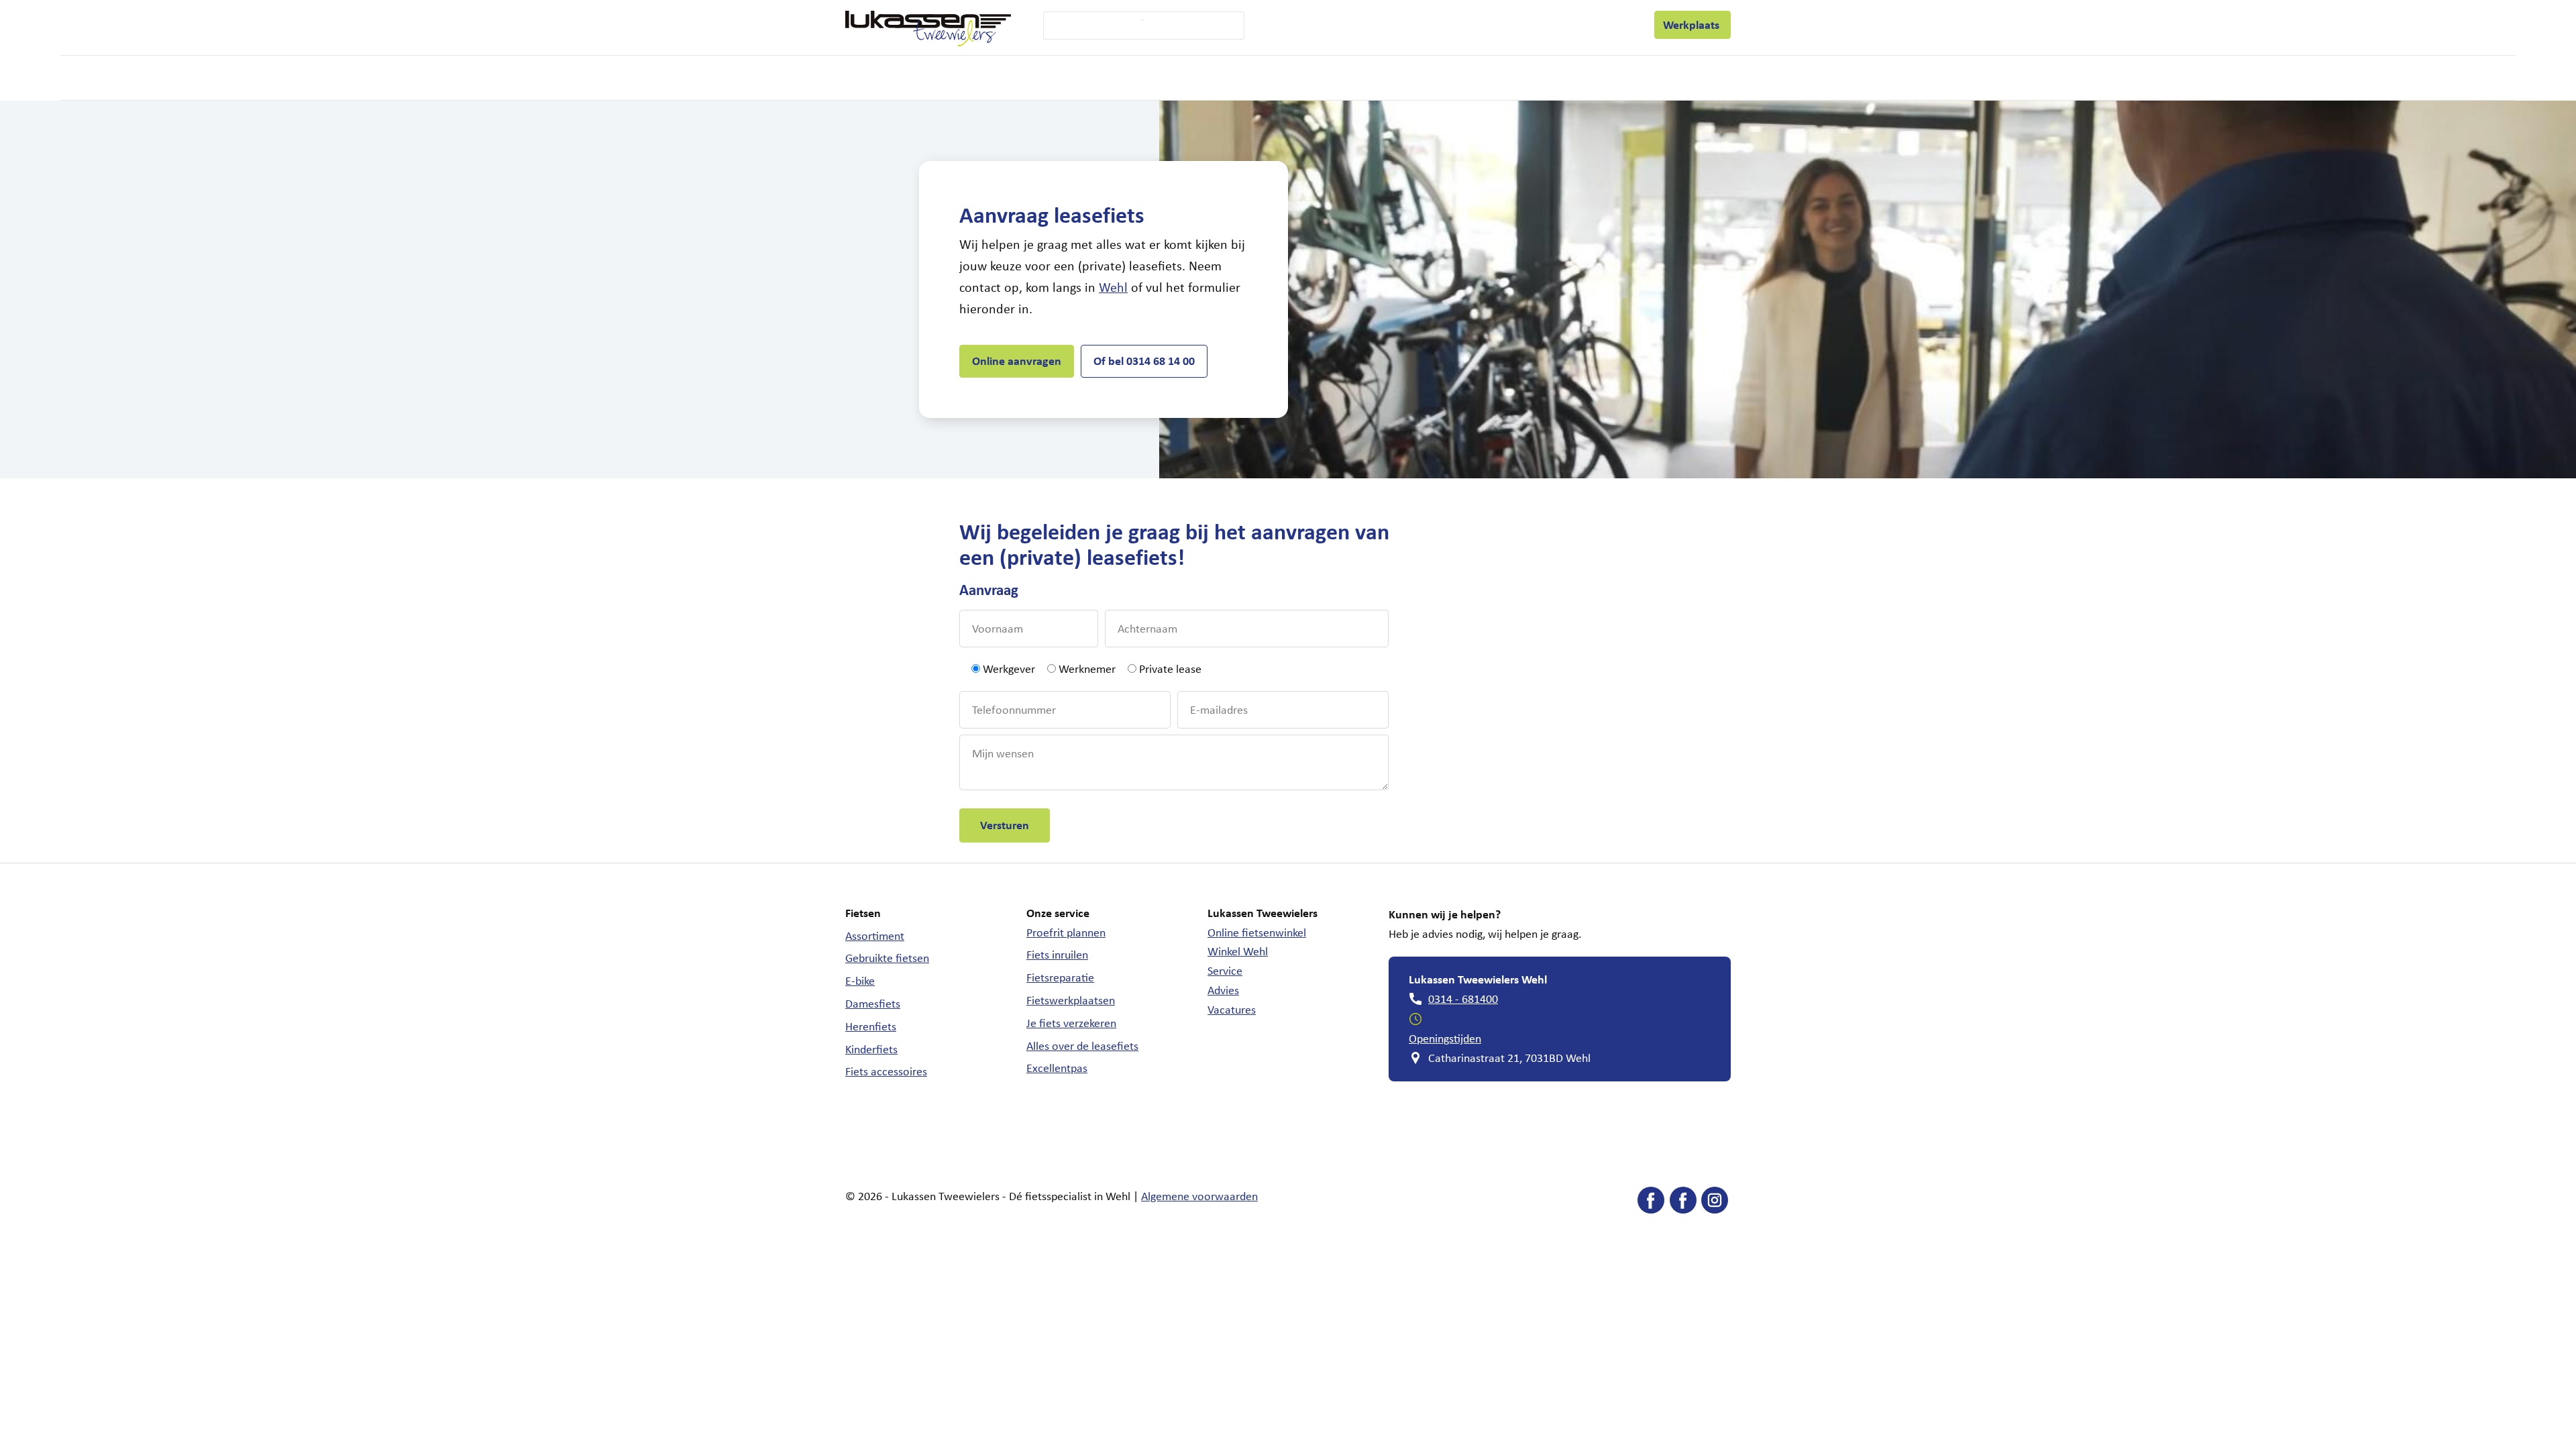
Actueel (1563, 24)
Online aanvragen (1017, 361)
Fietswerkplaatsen (1071, 1000)
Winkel (1364, 24)
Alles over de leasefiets (1082, 1046)
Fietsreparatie (1060, 977)
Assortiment (875, 936)
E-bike (860, 981)
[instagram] (1715, 1203)
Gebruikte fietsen (887, 958)
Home (858, 77)
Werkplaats (1693, 24)
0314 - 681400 (1463, 999)
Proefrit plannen (1066, 932)
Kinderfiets (871, 1049)
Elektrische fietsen (1000, 78)
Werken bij (1422, 24)
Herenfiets (871, 1026)
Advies (1223, 990)
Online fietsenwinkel (1257, 932)
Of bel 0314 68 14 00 (1144, 361)
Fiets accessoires (886, 1071)
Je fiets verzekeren (1071, 1023)
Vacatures (1232, 1010)
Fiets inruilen (1057, 955)
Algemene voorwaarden (1199, 1196)
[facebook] (1651, 1203)
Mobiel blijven (1258, 78)
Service (1299, 25)
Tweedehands (1111, 78)
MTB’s (1191, 77)
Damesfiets (873, 1004)
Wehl (1113, 287)
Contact (1617, 24)
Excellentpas (1057, 1068)
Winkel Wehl (1238, 951)
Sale (1335, 77)
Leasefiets (1489, 25)
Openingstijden (1445, 1038)
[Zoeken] (1134, 25)
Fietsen (907, 78)
